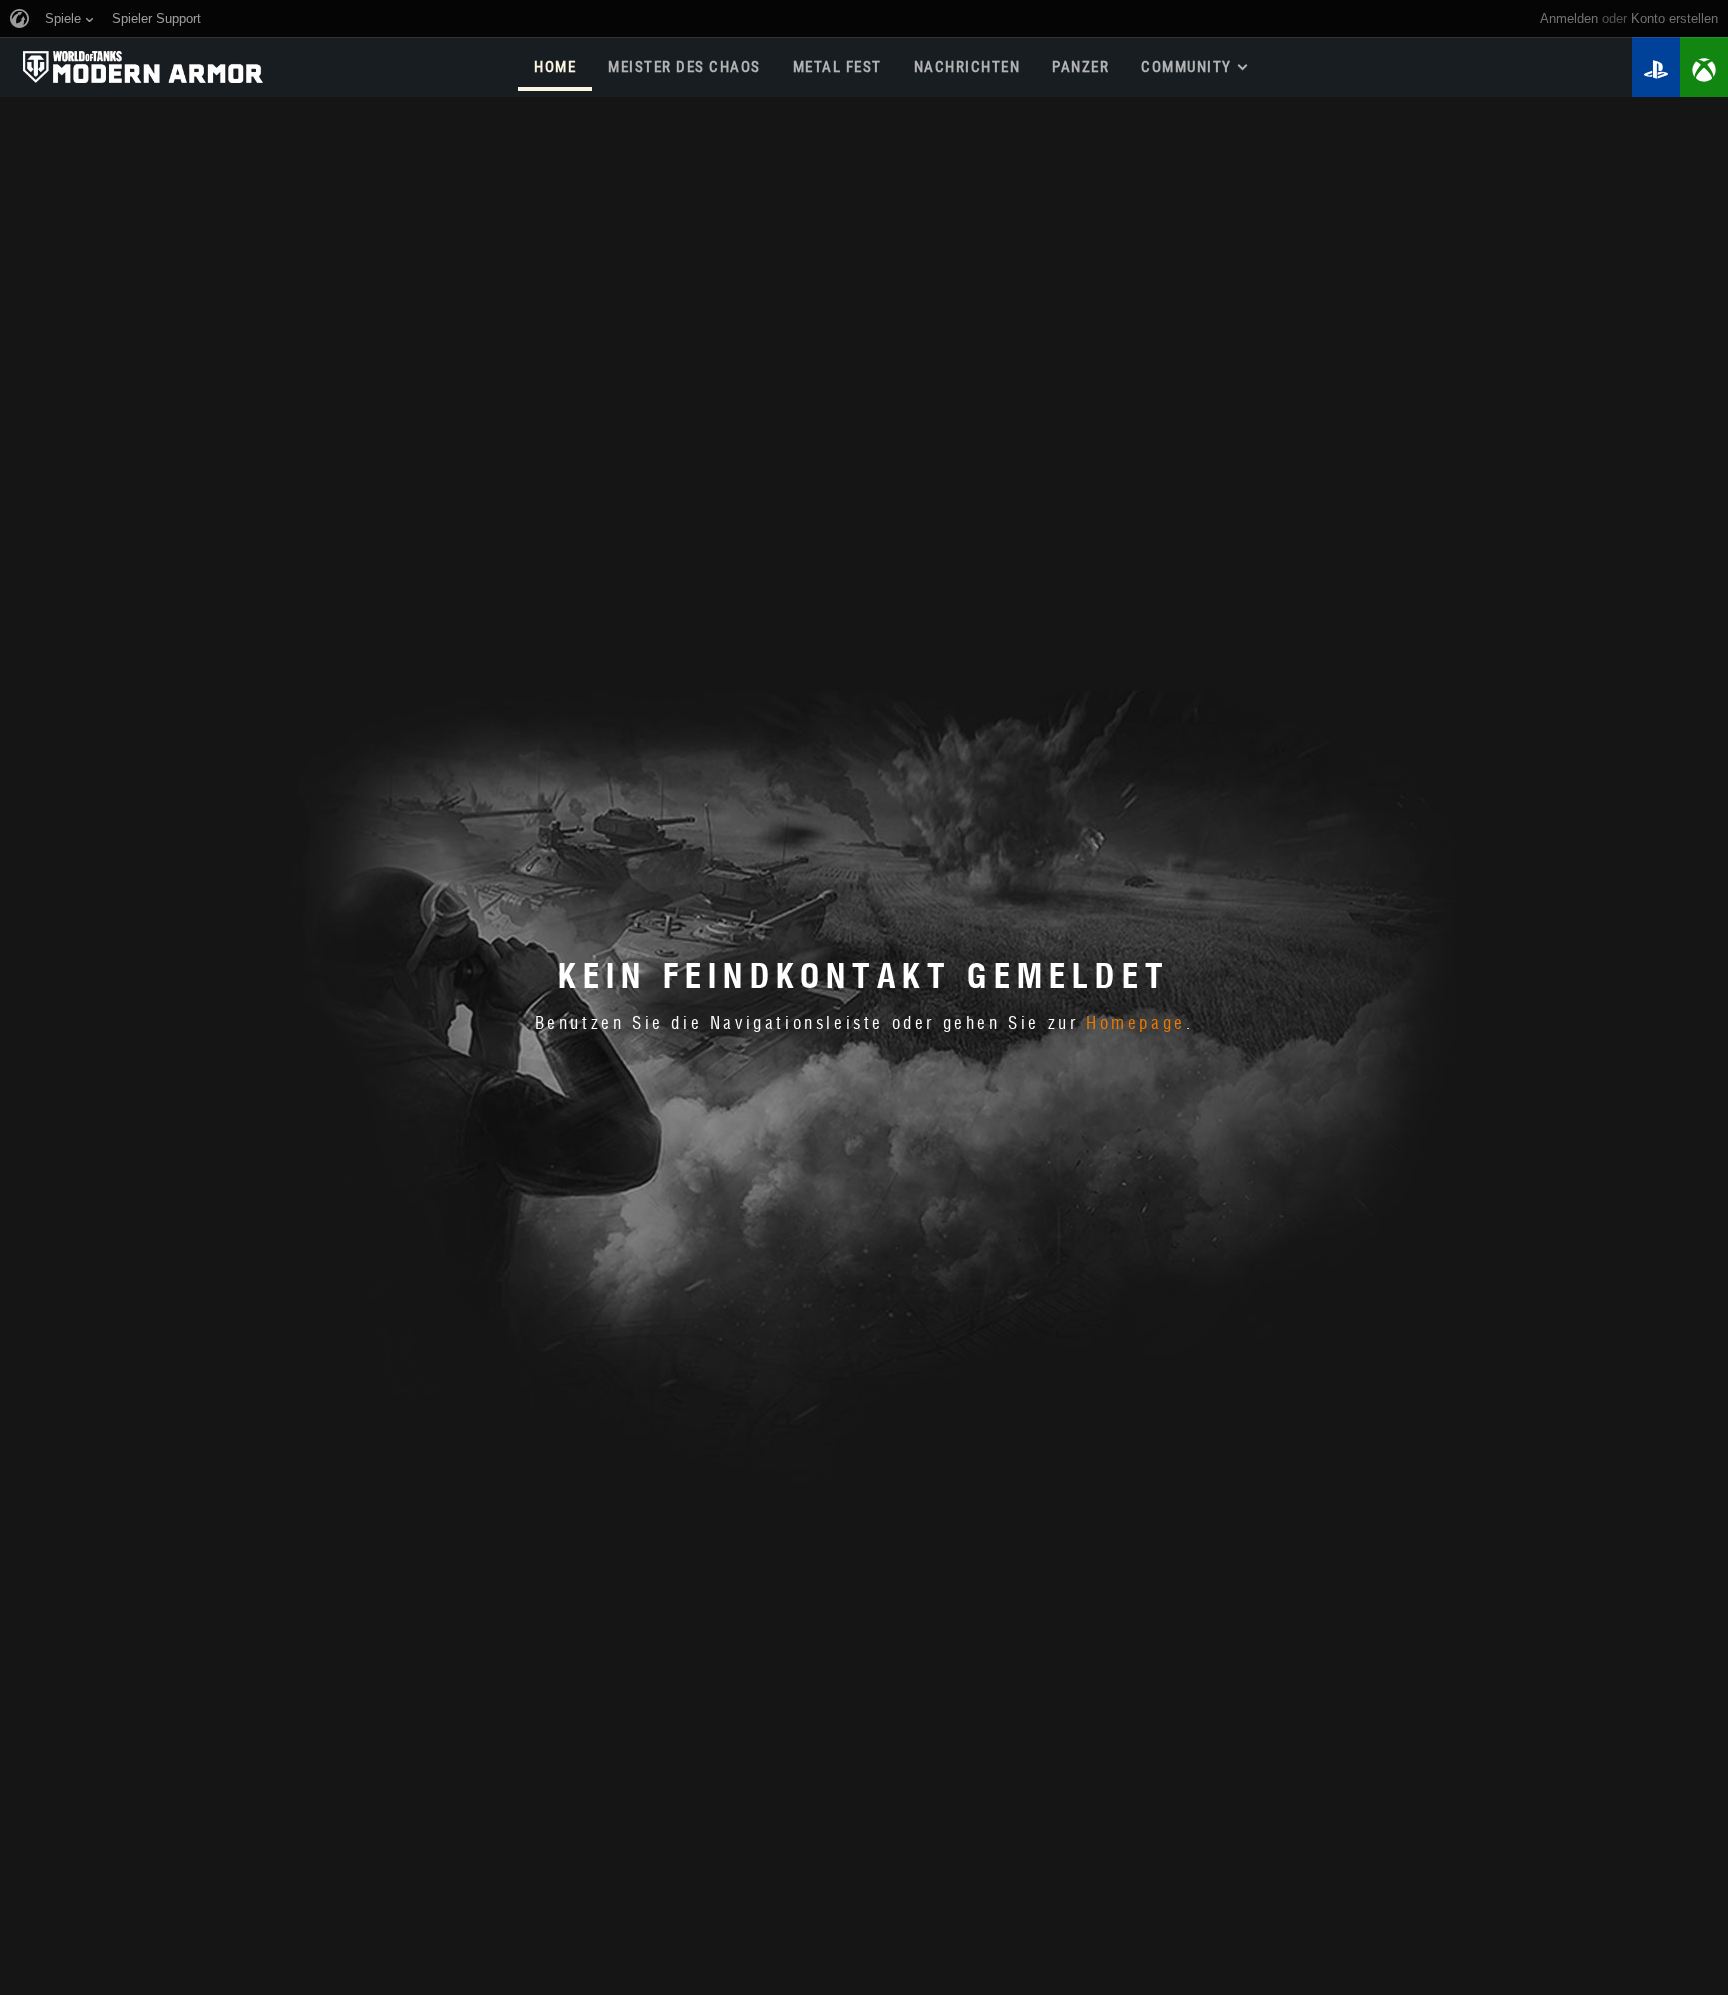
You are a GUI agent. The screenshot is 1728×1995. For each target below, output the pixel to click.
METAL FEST (837, 67)
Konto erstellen (1674, 18)
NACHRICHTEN (967, 67)
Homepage (1136, 1024)
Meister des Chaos (684, 67)
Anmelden (1569, 18)
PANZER (1080, 67)
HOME (555, 67)
